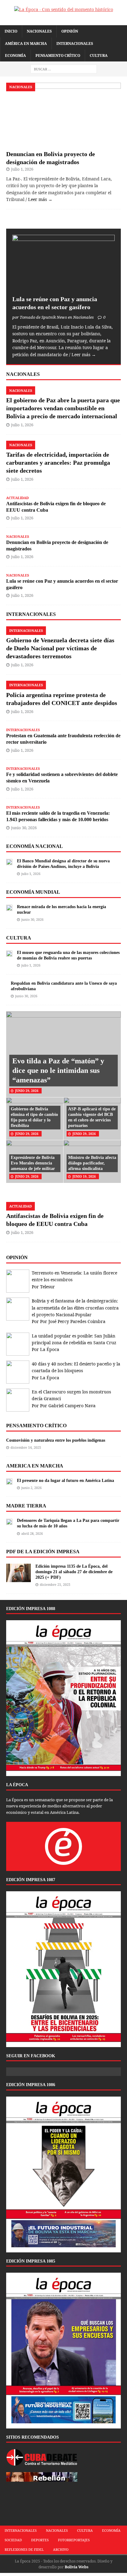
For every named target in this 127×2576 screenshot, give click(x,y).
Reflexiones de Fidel (24, 2549)
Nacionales (39, 31)
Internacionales (75, 43)
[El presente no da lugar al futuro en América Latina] (9, 1481)
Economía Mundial (33, 892)
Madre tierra (26, 1506)
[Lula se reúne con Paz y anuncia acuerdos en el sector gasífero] (63, 288)
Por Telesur (43, 1287)
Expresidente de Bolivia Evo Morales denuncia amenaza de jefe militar (33, 1163)
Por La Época (45, 1349)
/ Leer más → (39, 199)
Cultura (99, 55)
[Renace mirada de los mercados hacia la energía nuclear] (9, 907)
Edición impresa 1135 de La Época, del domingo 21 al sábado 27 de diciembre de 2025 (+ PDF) (74, 1572)
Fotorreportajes (74, 2540)
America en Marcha (35, 1466)
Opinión (70, 31)
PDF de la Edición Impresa (43, 1552)
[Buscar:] (64, 69)
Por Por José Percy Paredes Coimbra (69, 1321)
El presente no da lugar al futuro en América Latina (66, 1481)
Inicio (11, 31)
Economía (15, 55)
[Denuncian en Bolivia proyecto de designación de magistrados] (63, 143)
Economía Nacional (35, 846)
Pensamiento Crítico (58, 55)
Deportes (40, 2540)
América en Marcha (26, 43)
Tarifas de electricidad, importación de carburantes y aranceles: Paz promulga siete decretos (58, 463)
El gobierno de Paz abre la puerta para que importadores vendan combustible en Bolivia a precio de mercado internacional (63, 408)
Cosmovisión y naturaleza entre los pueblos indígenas (56, 1440)
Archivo (61, 2549)
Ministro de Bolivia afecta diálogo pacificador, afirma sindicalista (92, 1163)
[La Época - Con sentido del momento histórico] (63, 10)
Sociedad (13, 2540)
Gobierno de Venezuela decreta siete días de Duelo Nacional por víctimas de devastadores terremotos (60, 648)
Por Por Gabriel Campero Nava (64, 1406)
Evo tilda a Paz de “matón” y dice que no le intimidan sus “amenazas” (58, 1070)
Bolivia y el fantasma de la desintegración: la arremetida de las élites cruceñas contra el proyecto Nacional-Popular (75, 1308)
